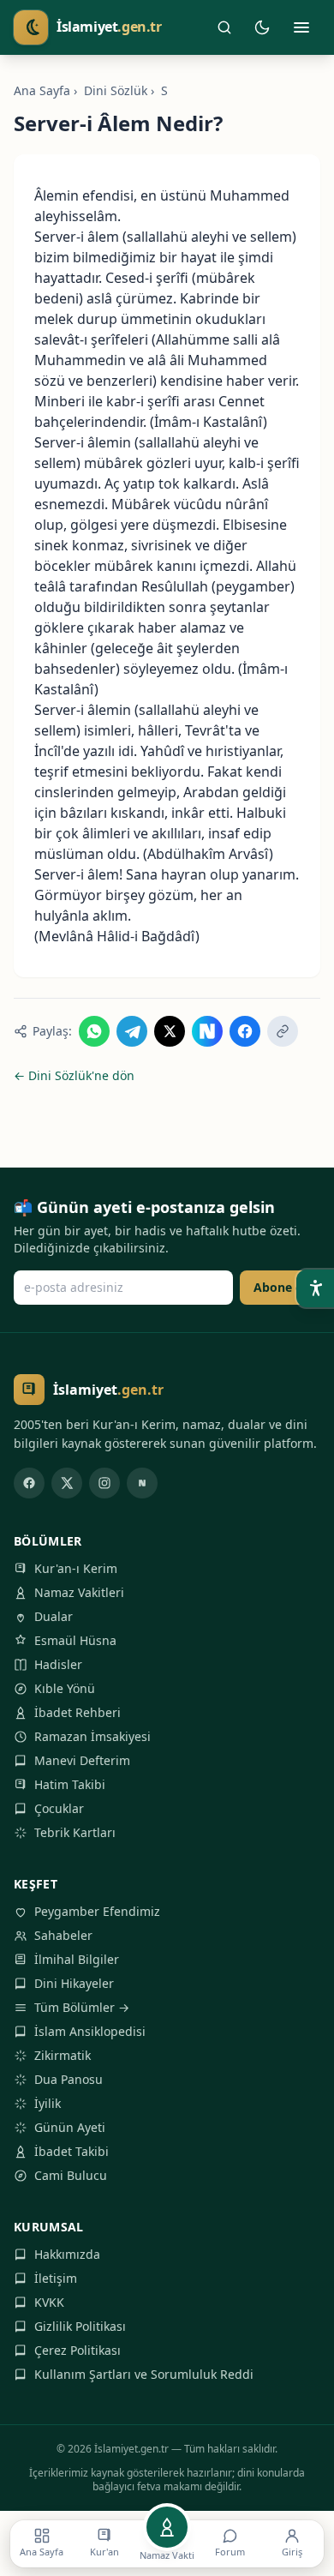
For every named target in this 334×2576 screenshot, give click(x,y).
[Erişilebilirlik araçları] (315, 1288)
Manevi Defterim (82, 1760)
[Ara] (224, 27)
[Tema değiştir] (262, 27)
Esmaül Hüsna (75, 1640)
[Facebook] (29, 1483)
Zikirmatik (63, 2055)
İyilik (48, 2103)
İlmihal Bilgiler (77, 1959)
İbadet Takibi (72, 2151)
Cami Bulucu (71, 2175)
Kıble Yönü (65, 1688)
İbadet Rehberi (78, 1712)
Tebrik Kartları (75, 1832)
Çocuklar (59, 1808)
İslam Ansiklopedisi (90, 2031)
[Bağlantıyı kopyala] (283, 1031)
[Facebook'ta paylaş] (245, 1031)
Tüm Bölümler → (82, 2007)
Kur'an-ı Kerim (76, 1568)
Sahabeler (63, 1935)
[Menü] (301, 27)
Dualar (54, 1616)
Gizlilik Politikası (80, 2326)
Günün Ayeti (70, 2127)
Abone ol (280, 1287)
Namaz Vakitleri (79, 1592)
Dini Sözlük (116, 90)
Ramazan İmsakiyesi (92, 1736)
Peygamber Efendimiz (97, 1911)
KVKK (49, 2302)
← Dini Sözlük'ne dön (74, 1075)
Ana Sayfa (42, 90)
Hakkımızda (67, 2254)
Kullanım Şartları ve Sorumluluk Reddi (144, 2374)
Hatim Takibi (70, 1784)
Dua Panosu (69, 2079)
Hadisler (58, 1664)
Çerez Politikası (78, 2350)
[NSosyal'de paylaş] (207, 1031)
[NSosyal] (142, 1483)
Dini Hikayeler (74, 1983)
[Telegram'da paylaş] (132, 1031)
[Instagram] (104, 1483)
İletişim (56, 2278)
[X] (67, 1483)
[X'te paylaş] (170, 1031)
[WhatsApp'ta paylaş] (94, 1031)
